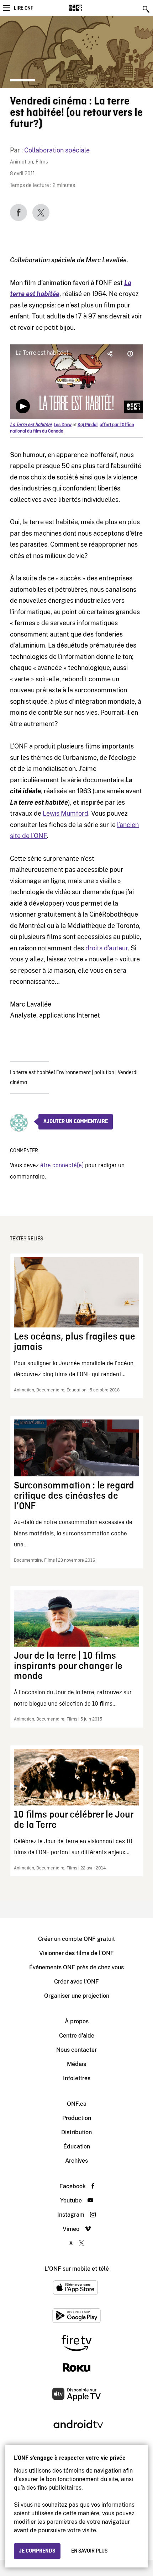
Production (77, 2118)
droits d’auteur (107, 948)
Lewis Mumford (65, 813)
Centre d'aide (77, 2036)
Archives (76, 2161)
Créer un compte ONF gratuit (76, 1939)
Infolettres (77, 2078)
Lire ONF (23, 8)
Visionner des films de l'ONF (76, 1953)
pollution (104, 1073)
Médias (76, 2064)
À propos (77, 2021)
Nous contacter (76, 2050)
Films (42, 162)
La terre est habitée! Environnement (50, 1073)
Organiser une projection (77, 1996)
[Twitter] (41, 213)
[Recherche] (147, 9)
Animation (22, 162)
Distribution (76, 2132)
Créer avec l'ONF (76, 1982)
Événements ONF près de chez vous (76, 1967)
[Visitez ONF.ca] (88, 8)
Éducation (77, 2146)
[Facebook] (19, 213)
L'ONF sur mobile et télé (77, 2269)
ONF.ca (77, 2104)
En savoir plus (89, 2551)
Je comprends (37, 2551)
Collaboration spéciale (57, 150)
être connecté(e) (62, 1166)
